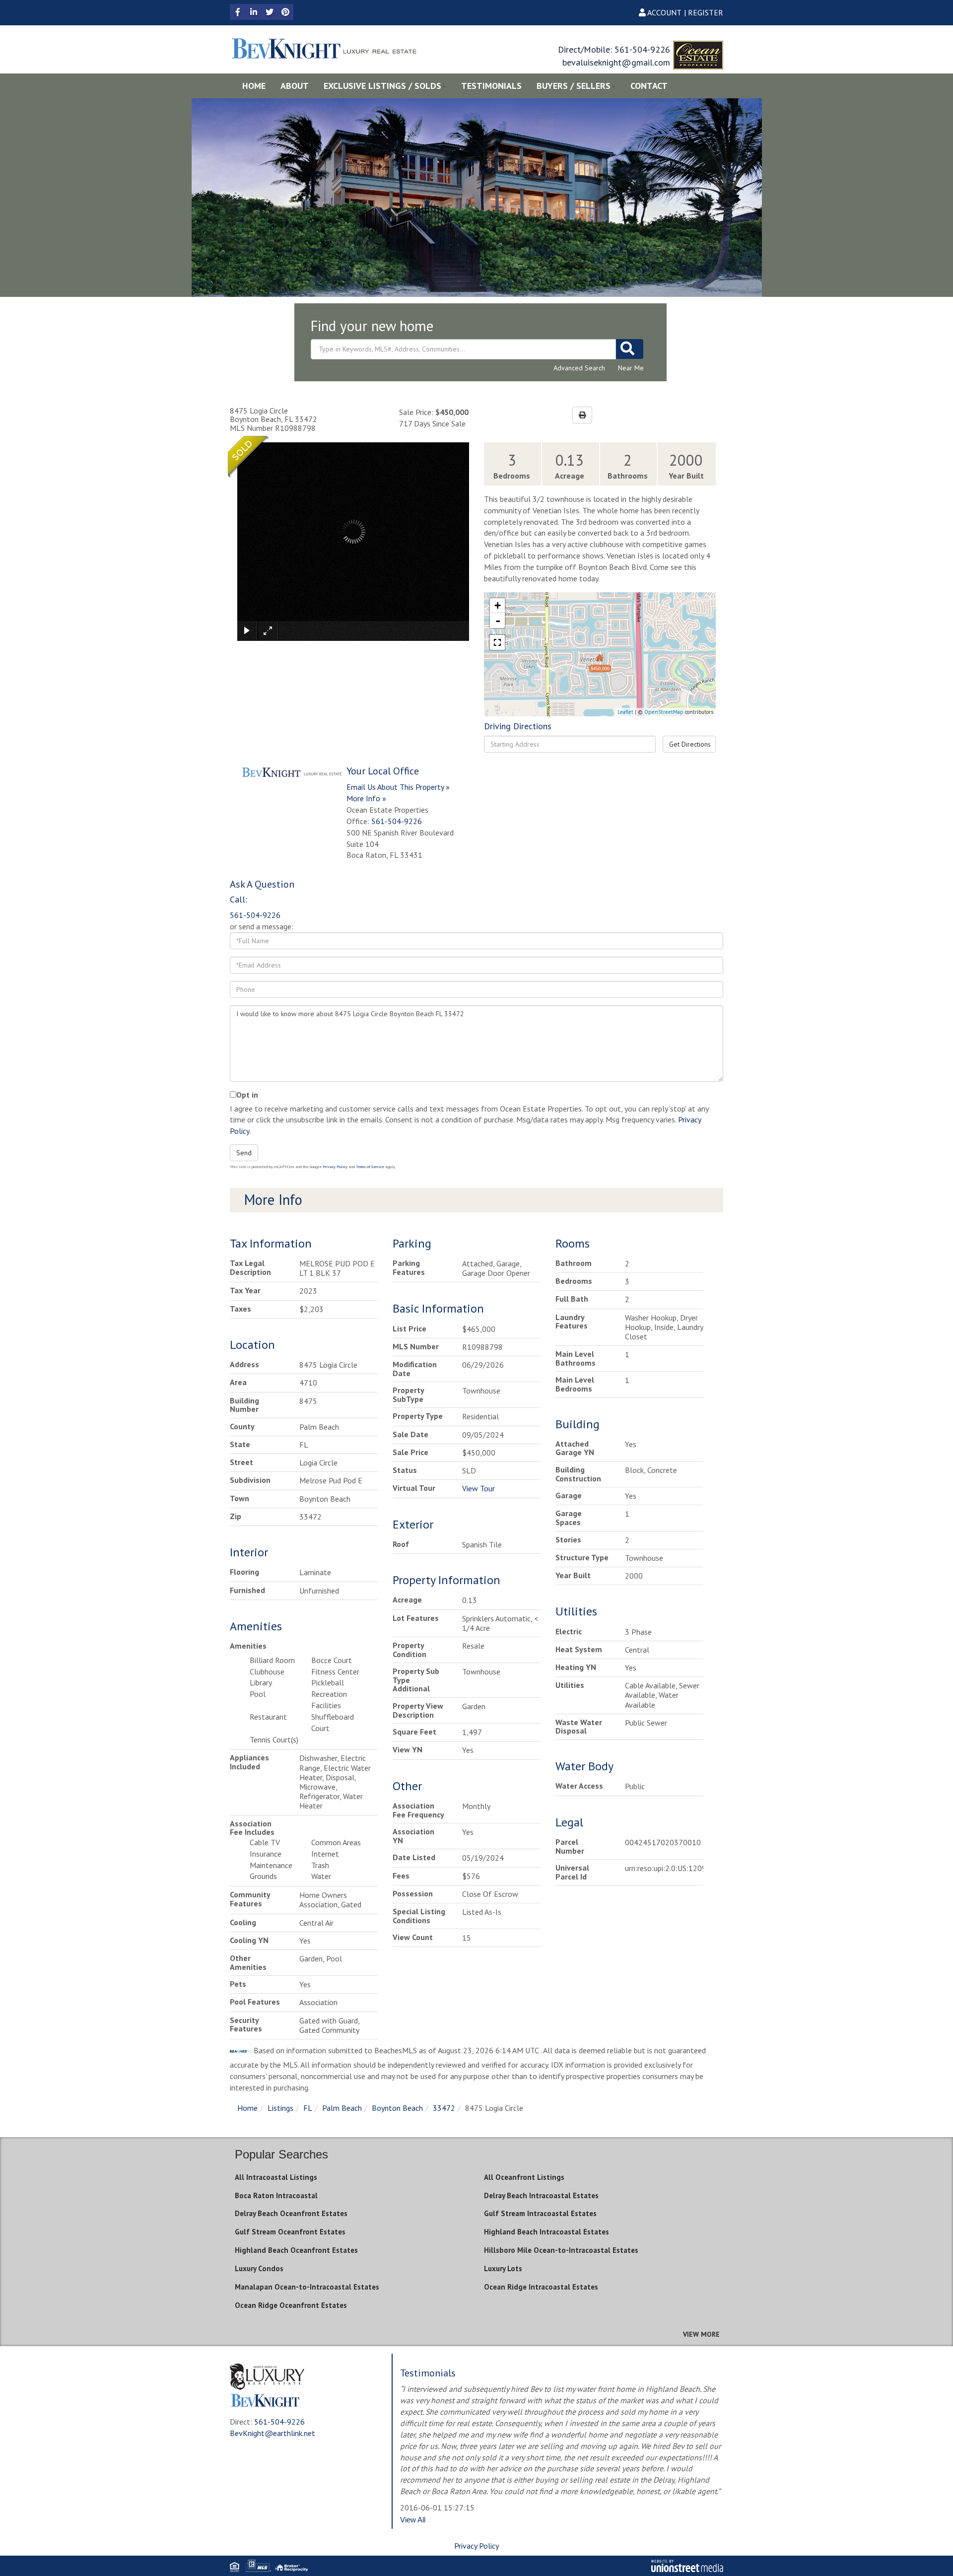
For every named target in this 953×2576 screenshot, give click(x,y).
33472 (444, 2108)
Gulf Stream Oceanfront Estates (290, 2232)
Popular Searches (281, 2154)
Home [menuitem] (254, 86)
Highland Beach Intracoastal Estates (546, 2232)
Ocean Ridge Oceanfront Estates (291, 2305)
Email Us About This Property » (398, 787)
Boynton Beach (397, 2108)
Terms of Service (370, 1167)
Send (244, 1153)
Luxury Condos (259, 2268)
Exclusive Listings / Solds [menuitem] (382, 86)
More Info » (366, 798)
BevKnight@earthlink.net (272, 2433)
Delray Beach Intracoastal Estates (541, 2195)
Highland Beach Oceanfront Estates (296, 2250)
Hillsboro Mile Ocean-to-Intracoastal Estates (561, 2250)
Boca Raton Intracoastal (276, 2195)
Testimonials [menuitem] (491, 86)
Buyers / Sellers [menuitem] (574, 86)
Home (247, 2108)
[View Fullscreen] (497, 642)
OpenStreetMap (664, 712)
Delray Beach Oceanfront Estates (291, 2213)
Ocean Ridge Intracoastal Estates (541, 2287)
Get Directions (690, 744)
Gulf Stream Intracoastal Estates (540, 2213)
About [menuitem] (295, 86)
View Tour (478, 1488)
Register (706, 12)
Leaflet (625, 712)
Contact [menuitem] (649, 86)
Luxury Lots (503, 2268)
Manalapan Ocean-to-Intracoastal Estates (307, 2287)
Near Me (631, 368)
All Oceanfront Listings (524, 2177)
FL (308, 2108)
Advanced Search (579, 368)
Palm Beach (342, 2108)
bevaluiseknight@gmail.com (616, 62)
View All (413, 2520)
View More (701, 2334)
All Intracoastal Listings (276, 2177)
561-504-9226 (642, 49)
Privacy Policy (335, 1167)
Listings (280, 2108)
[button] (630, 349)
